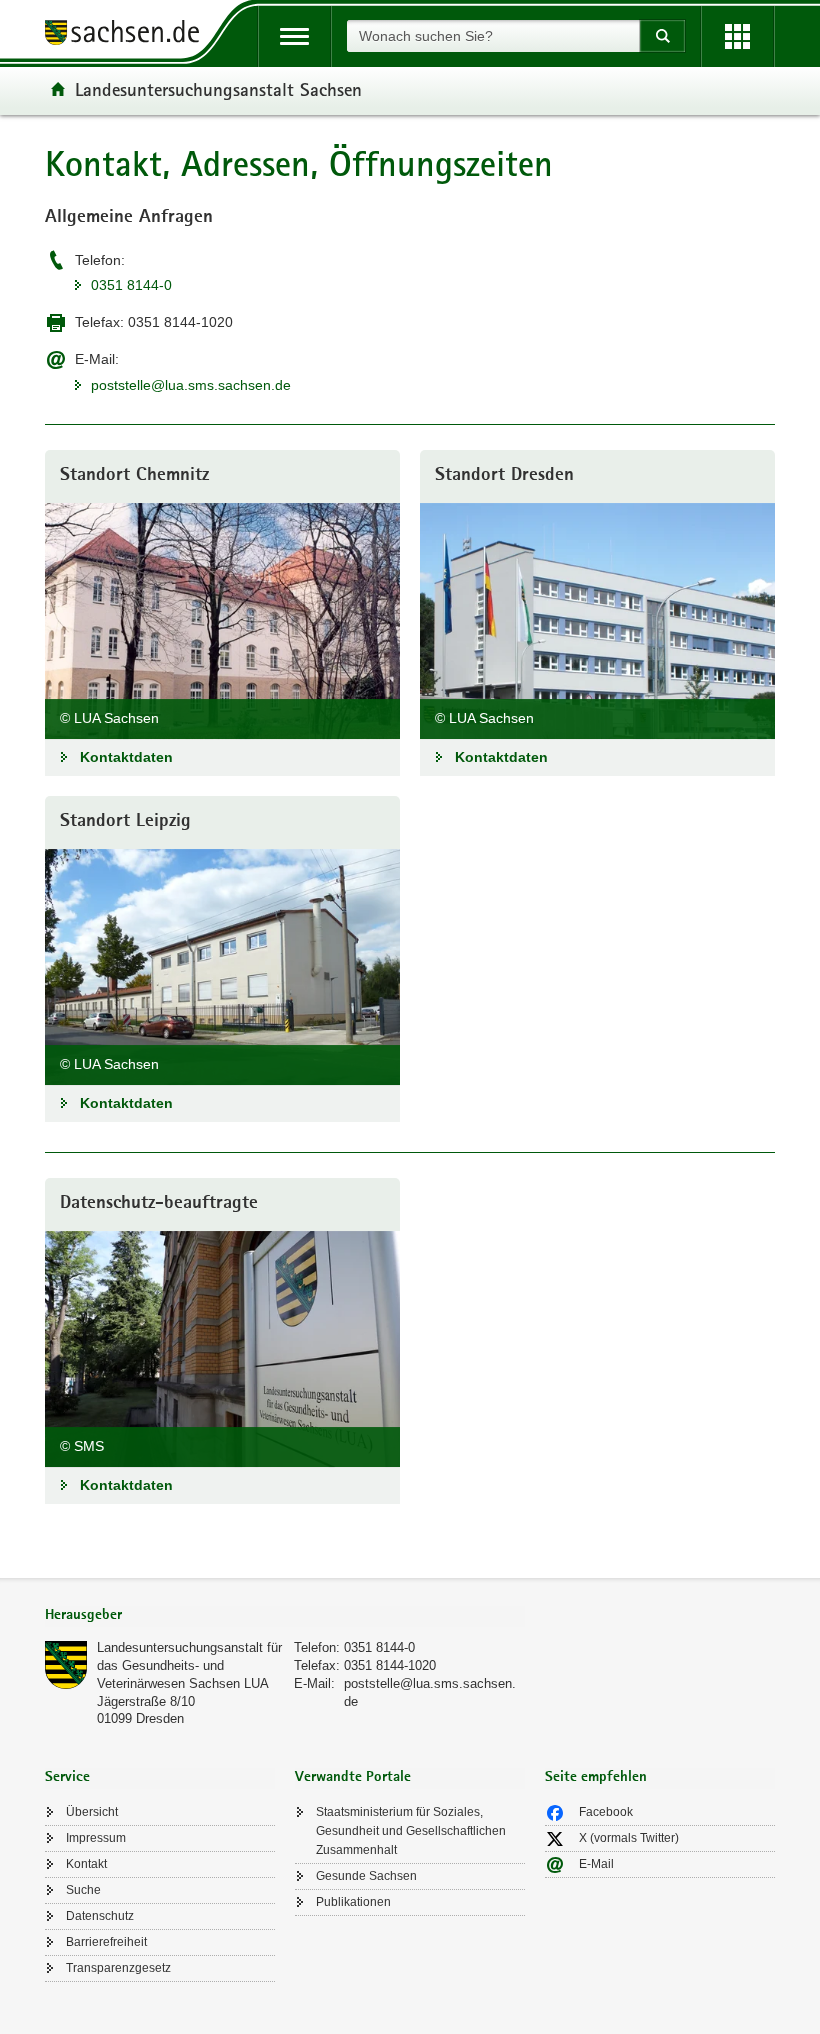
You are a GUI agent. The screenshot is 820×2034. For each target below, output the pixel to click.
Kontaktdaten (126, 757)
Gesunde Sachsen (366, 1876)
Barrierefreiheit (106, 1942)
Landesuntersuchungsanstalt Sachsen (218, 89)
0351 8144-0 (131, 285)
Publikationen (353, 1902)
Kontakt (86, 1864)
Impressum (96, 1838)
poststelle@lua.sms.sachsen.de (191, 385)
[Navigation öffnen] (294, 36)
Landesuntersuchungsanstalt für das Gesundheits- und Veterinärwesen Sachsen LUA (189, 1665)
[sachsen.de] (129, 35)
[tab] (285, 1616)
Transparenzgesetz (118, 1968)
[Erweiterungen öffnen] (737, 36)
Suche (83, 1890)
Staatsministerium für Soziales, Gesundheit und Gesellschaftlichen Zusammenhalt (411, 1831)
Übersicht (92, 1812)
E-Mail (596, 1864)
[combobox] (493, 36)
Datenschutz (100, 1916)
